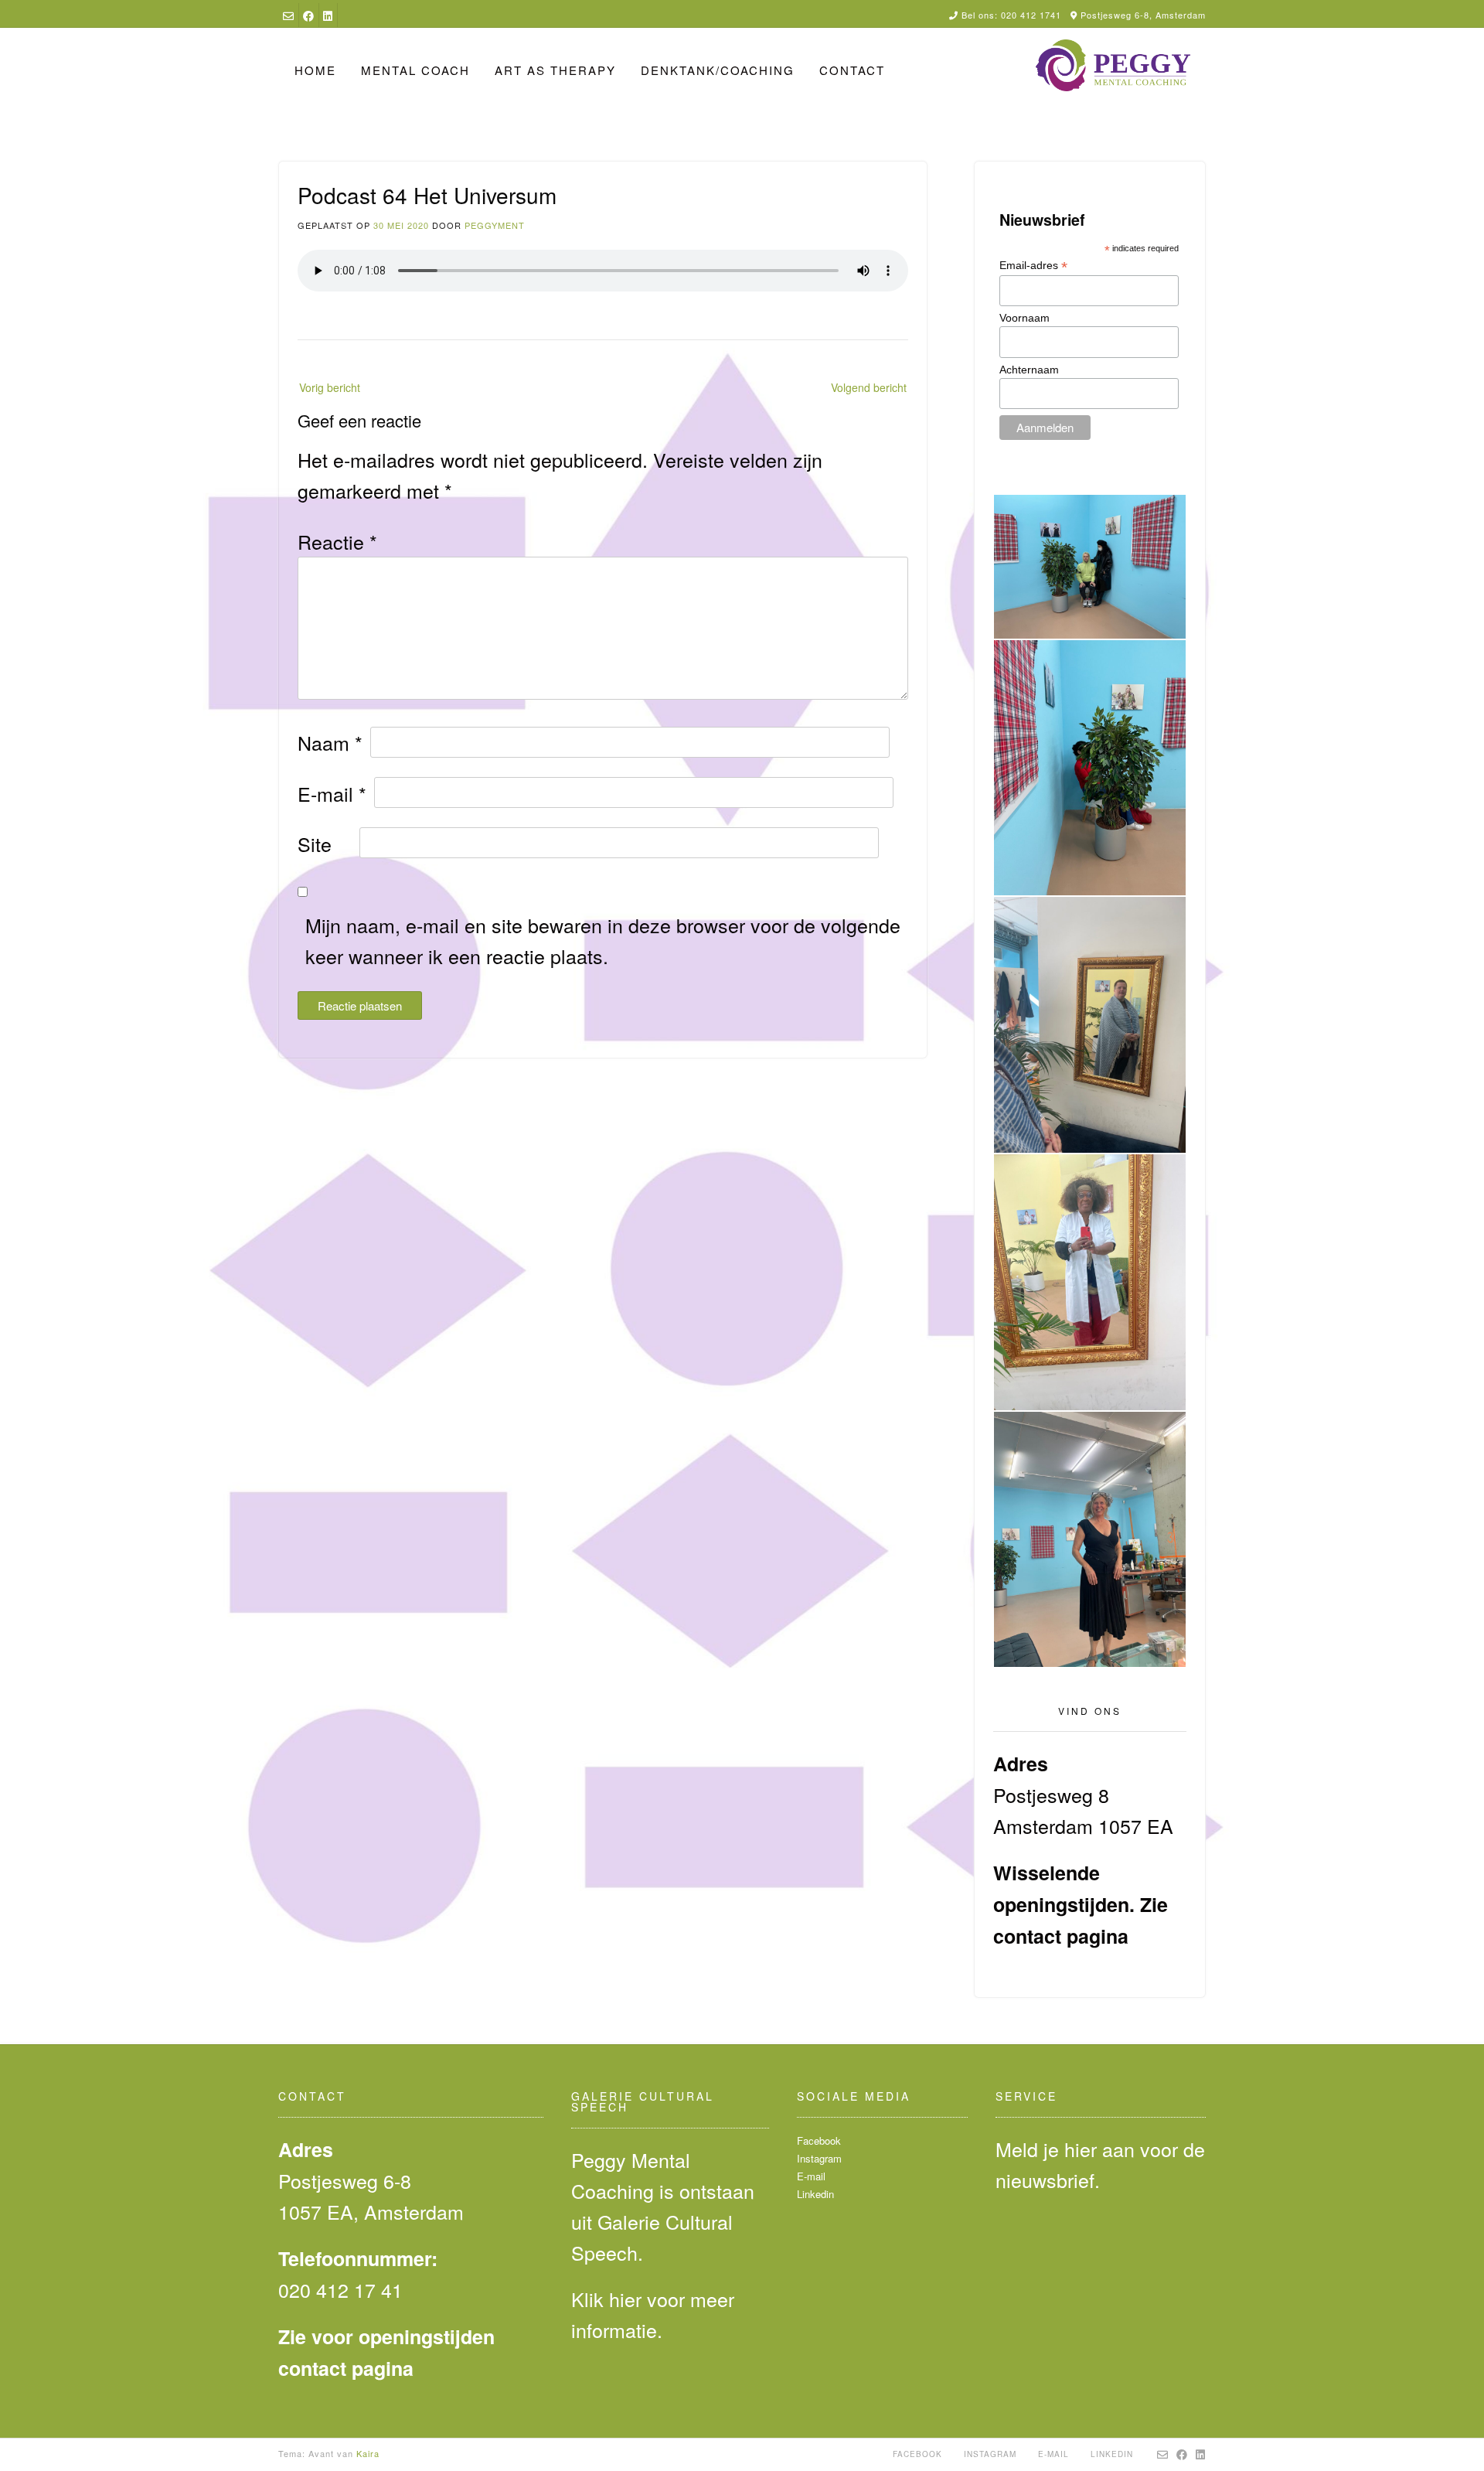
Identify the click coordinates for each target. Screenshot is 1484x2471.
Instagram (819, 2158)
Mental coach (415, 70)
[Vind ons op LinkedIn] (328, 15)
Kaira (368, 2453)
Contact (852, 70)
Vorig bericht (330, 387)
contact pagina (1061, 1936)
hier (625, 2299)
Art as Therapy (555, 70)
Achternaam (1029, 370)
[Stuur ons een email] (288, 15)
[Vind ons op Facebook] (308, 15)
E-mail (332, 793)
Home (315, 70)
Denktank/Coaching (718, 70)
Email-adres (1033, 266)
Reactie (337, 541)
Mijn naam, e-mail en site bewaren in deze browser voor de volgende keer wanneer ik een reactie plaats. (603, 940)
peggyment (495, 225)
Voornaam (1025, 318)
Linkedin (815, 2194)
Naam (330, 742)
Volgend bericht (869, 387)
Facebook (819, 2140)
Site (315, 844)
